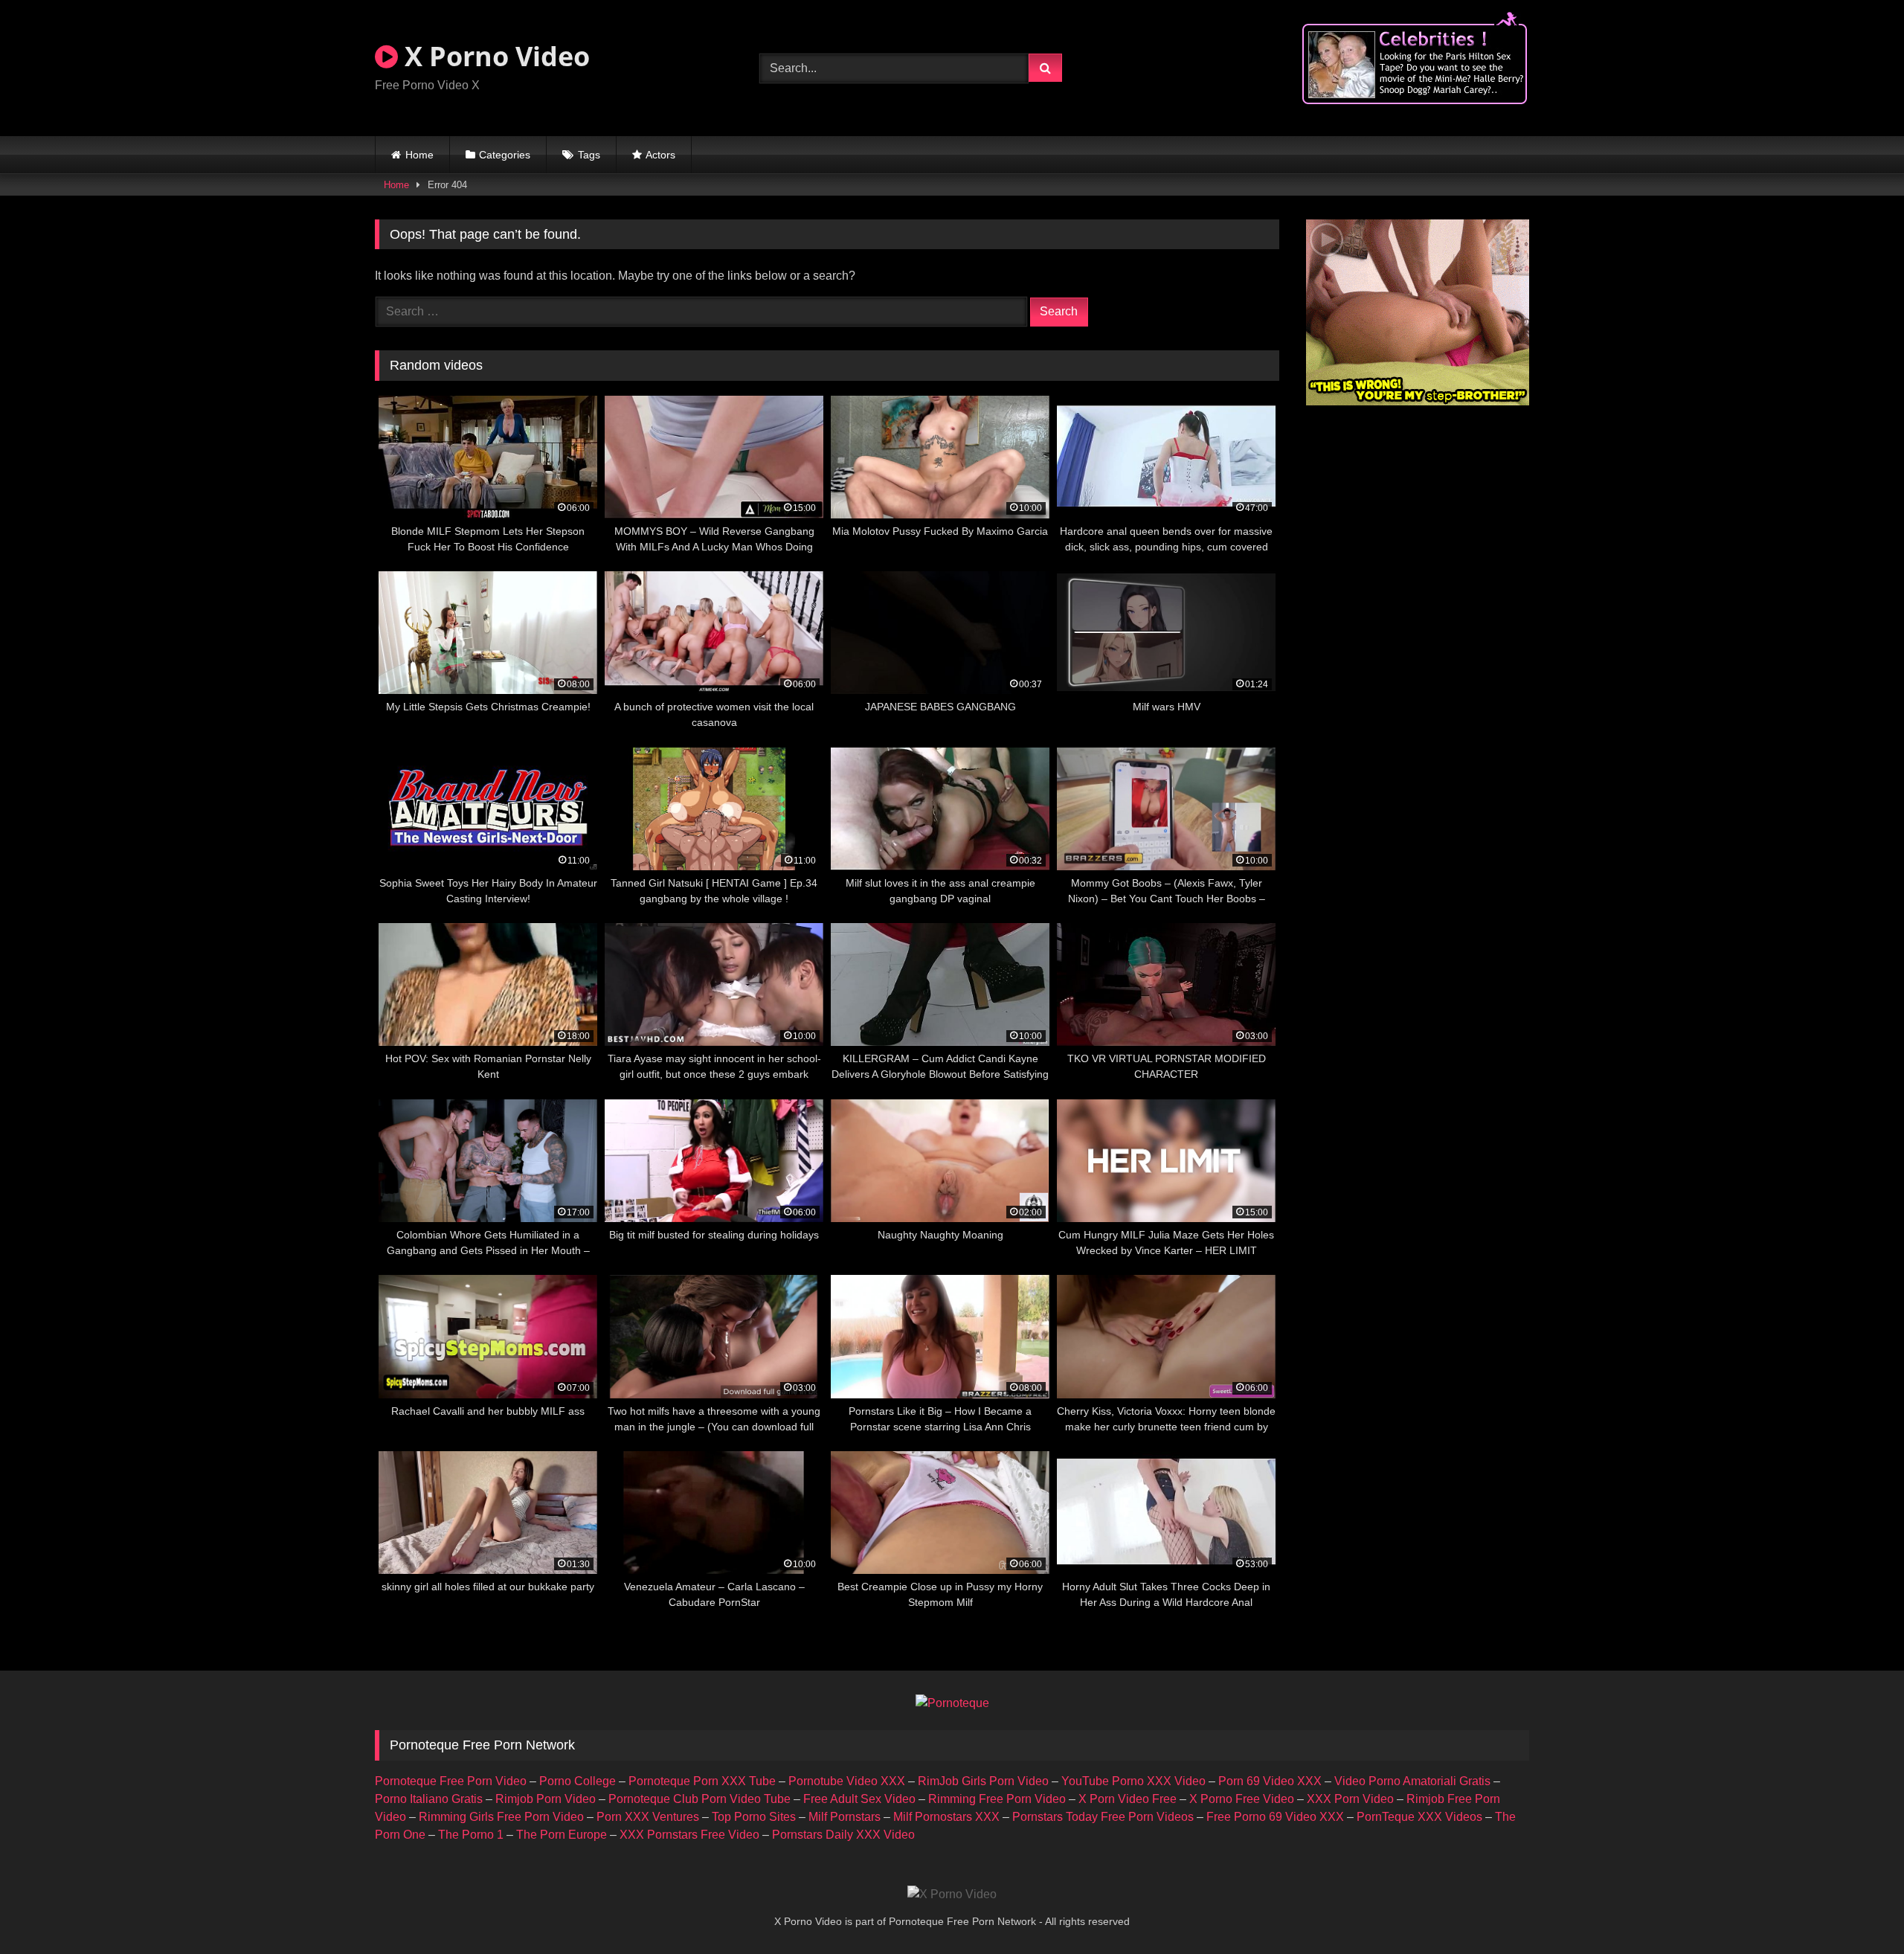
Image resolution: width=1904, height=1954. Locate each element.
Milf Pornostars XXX (946, 1817)
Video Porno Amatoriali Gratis (1412, 1781)
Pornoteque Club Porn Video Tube (699, 1799)
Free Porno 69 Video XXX (1275, 1817)
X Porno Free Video (1242, 1799)
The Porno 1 (471, 1835)
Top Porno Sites (754, 1817)
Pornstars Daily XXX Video (843, 1835)
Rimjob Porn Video (546, 1799)
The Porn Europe (562, 1835)
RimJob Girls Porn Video (983, 1781)
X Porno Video (494, 56)
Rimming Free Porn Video (997, 1799)
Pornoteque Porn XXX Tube (702, 1781)
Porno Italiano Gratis (429, 1799)
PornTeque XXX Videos (1419, 1817)
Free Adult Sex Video (859, 1799)
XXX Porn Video (1350, 1799)
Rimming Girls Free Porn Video (501, 1817)
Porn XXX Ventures (648, 1817)
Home (419, 155)
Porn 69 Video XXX (1270, 1781)
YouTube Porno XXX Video (1133, 1781)
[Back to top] (1858, 1910)
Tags (589, 155)
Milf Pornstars (845, 1817)
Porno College (578, 1781)
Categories (505, 155)
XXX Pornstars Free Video (689, 1835)
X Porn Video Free (1128, 1799)
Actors (660, 155)
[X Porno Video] (952, 1894)
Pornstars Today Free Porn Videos (1103, 1817)
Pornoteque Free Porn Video (451, 1781)
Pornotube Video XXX (847, 1781)
